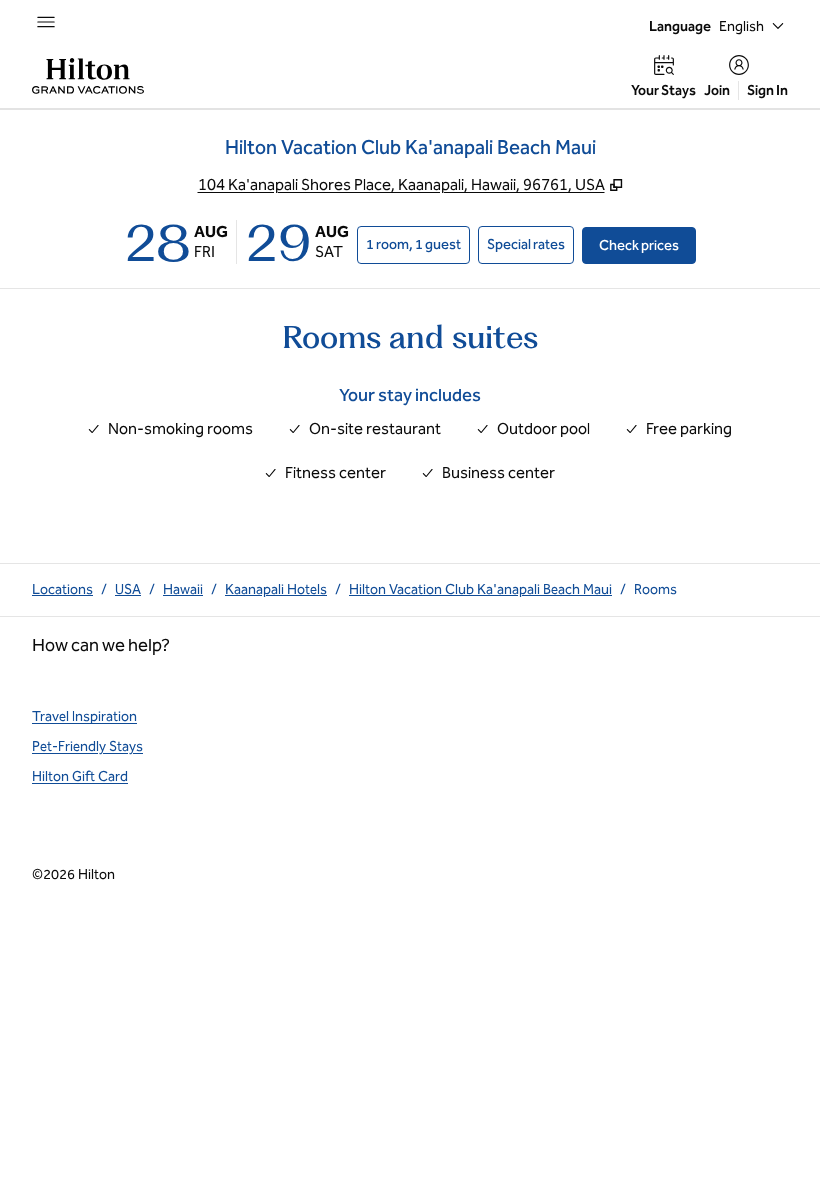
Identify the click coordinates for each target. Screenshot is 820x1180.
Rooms (655, 589)
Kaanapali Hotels (276, 589)
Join (717, 90)
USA (128, 589)
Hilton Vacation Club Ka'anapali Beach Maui (480, 589)
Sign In (767, 90)
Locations (62, 589)
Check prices (647, 245)
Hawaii (183, 589)
